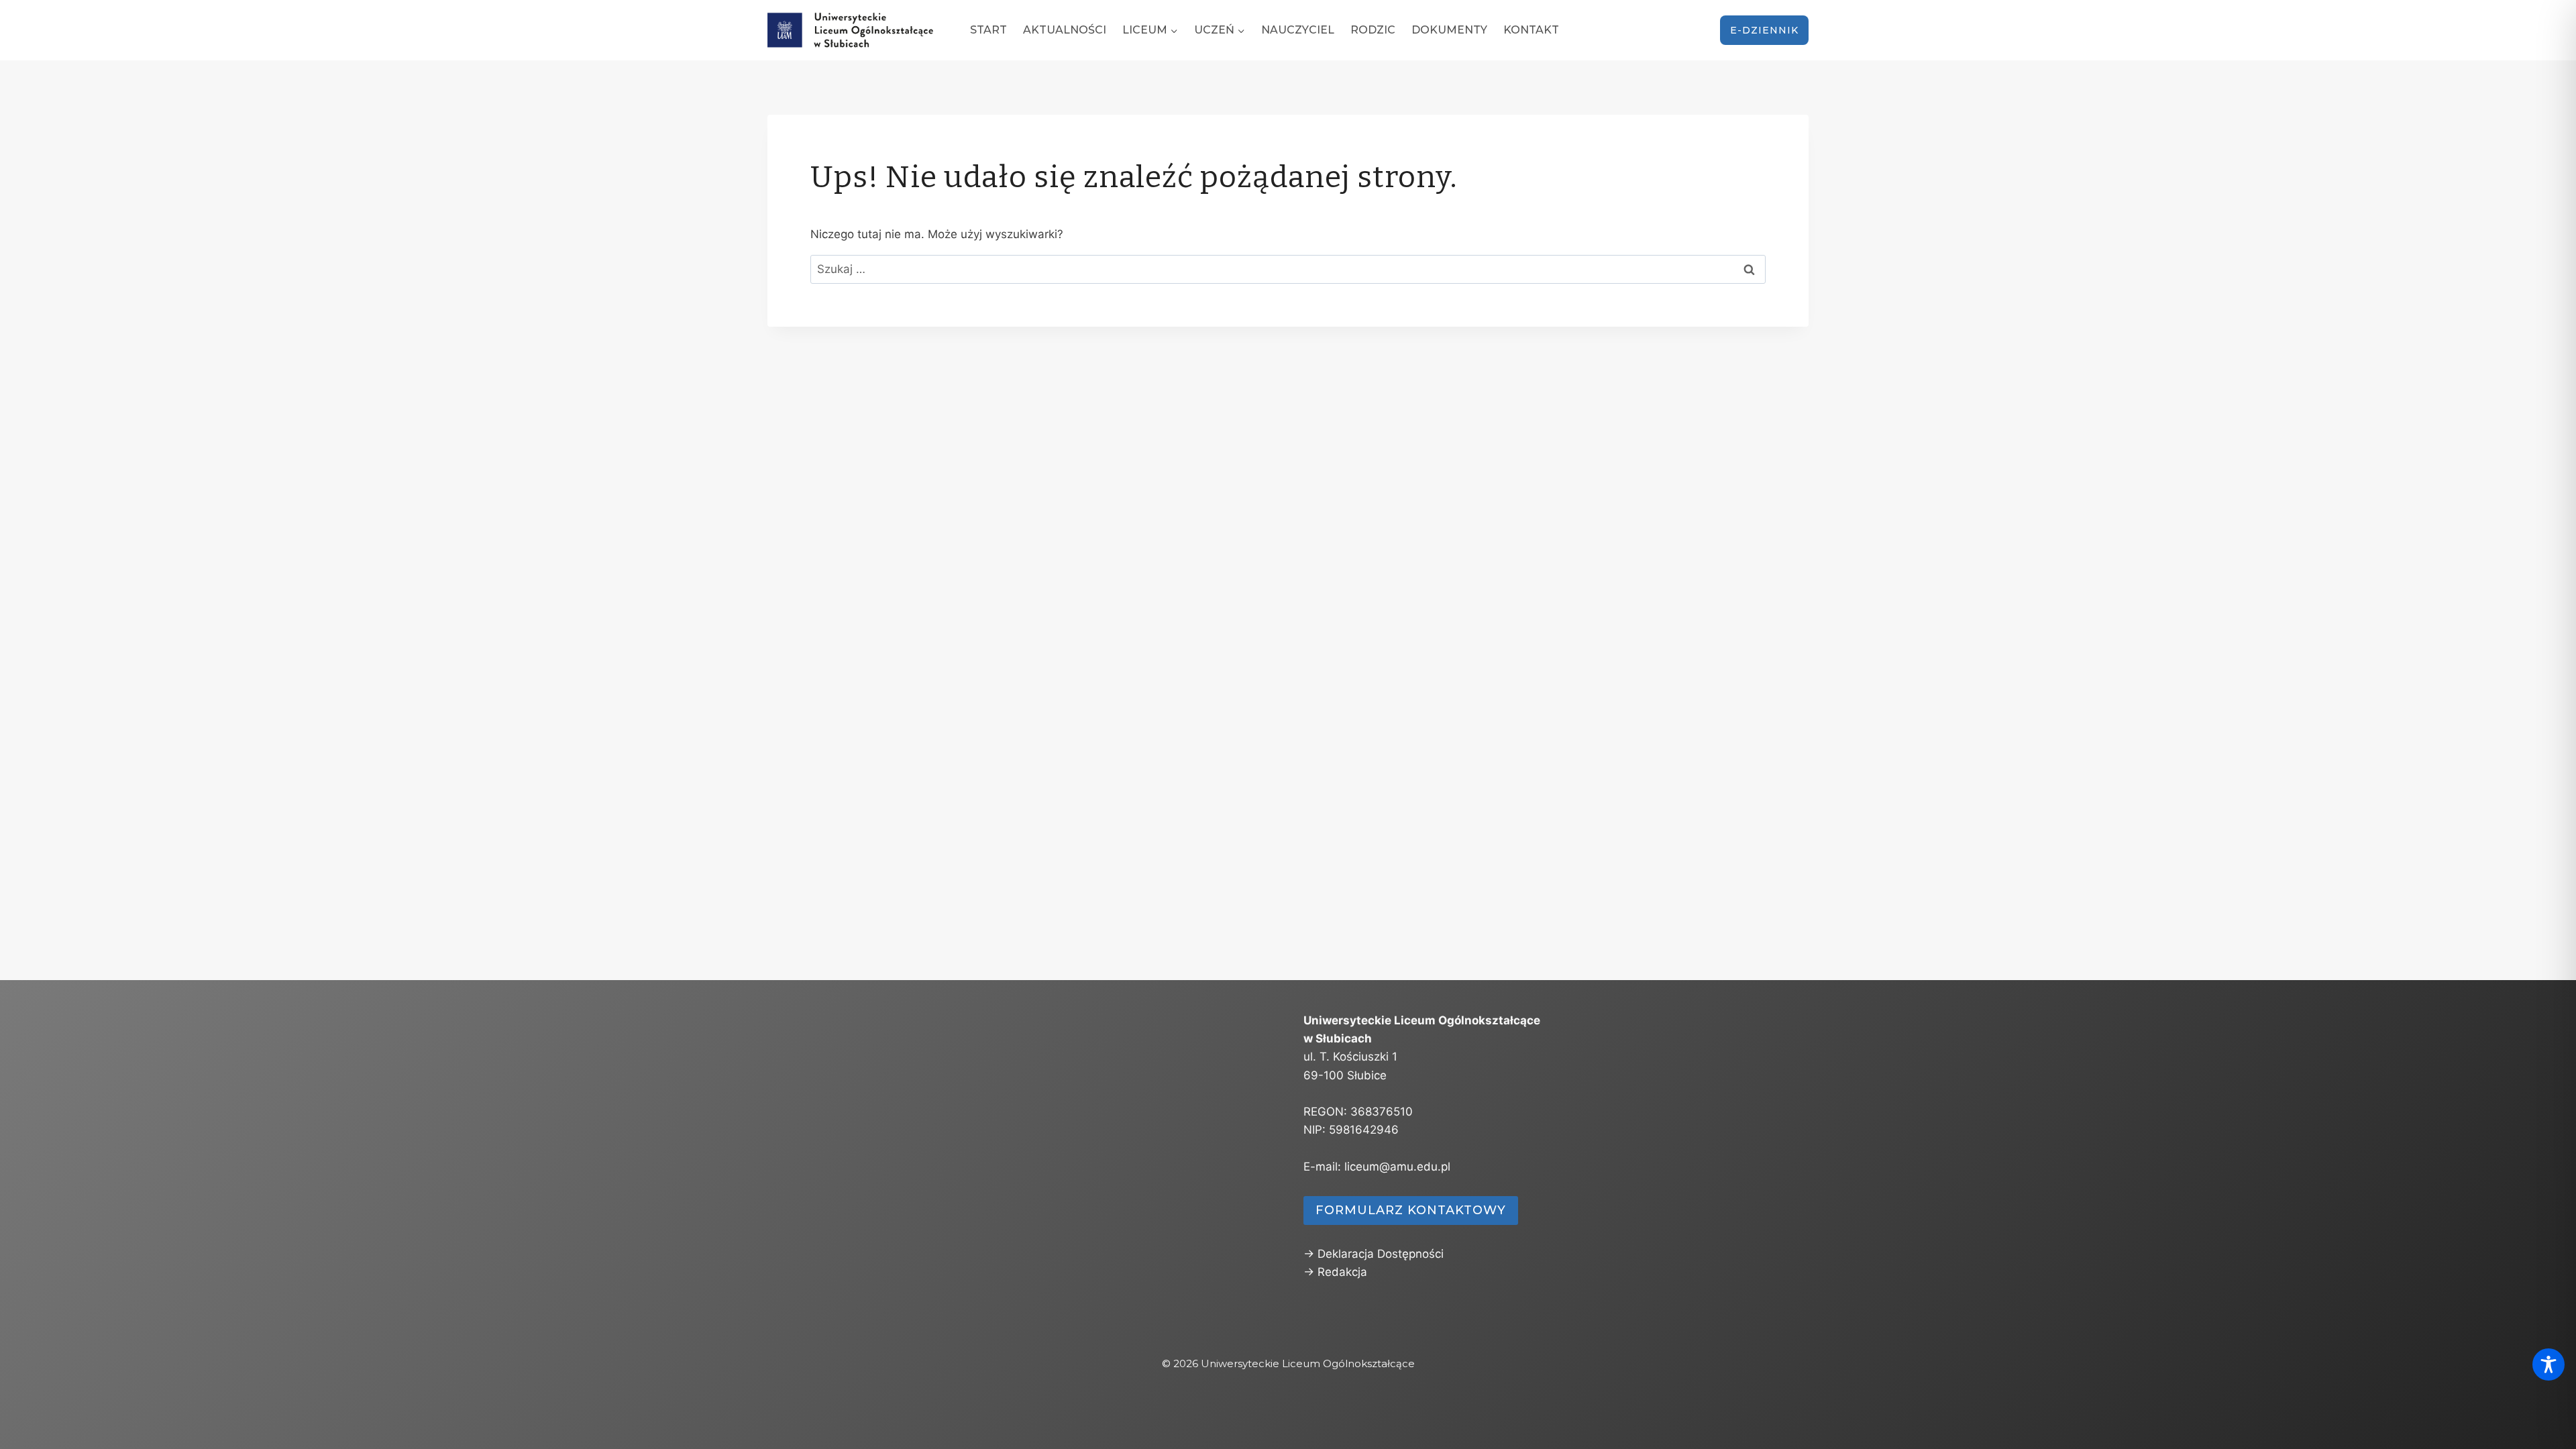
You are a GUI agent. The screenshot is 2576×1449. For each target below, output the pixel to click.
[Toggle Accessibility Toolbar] (2548, 1364)
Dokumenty (1449, 30)
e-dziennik (1764, 30)
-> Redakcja (1335, 1272)
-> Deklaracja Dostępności (1374, 1254)
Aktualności (1065, 30)
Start (988, 30)
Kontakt (1531, 30)
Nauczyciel (1298, 30)
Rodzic (1373, 30)
